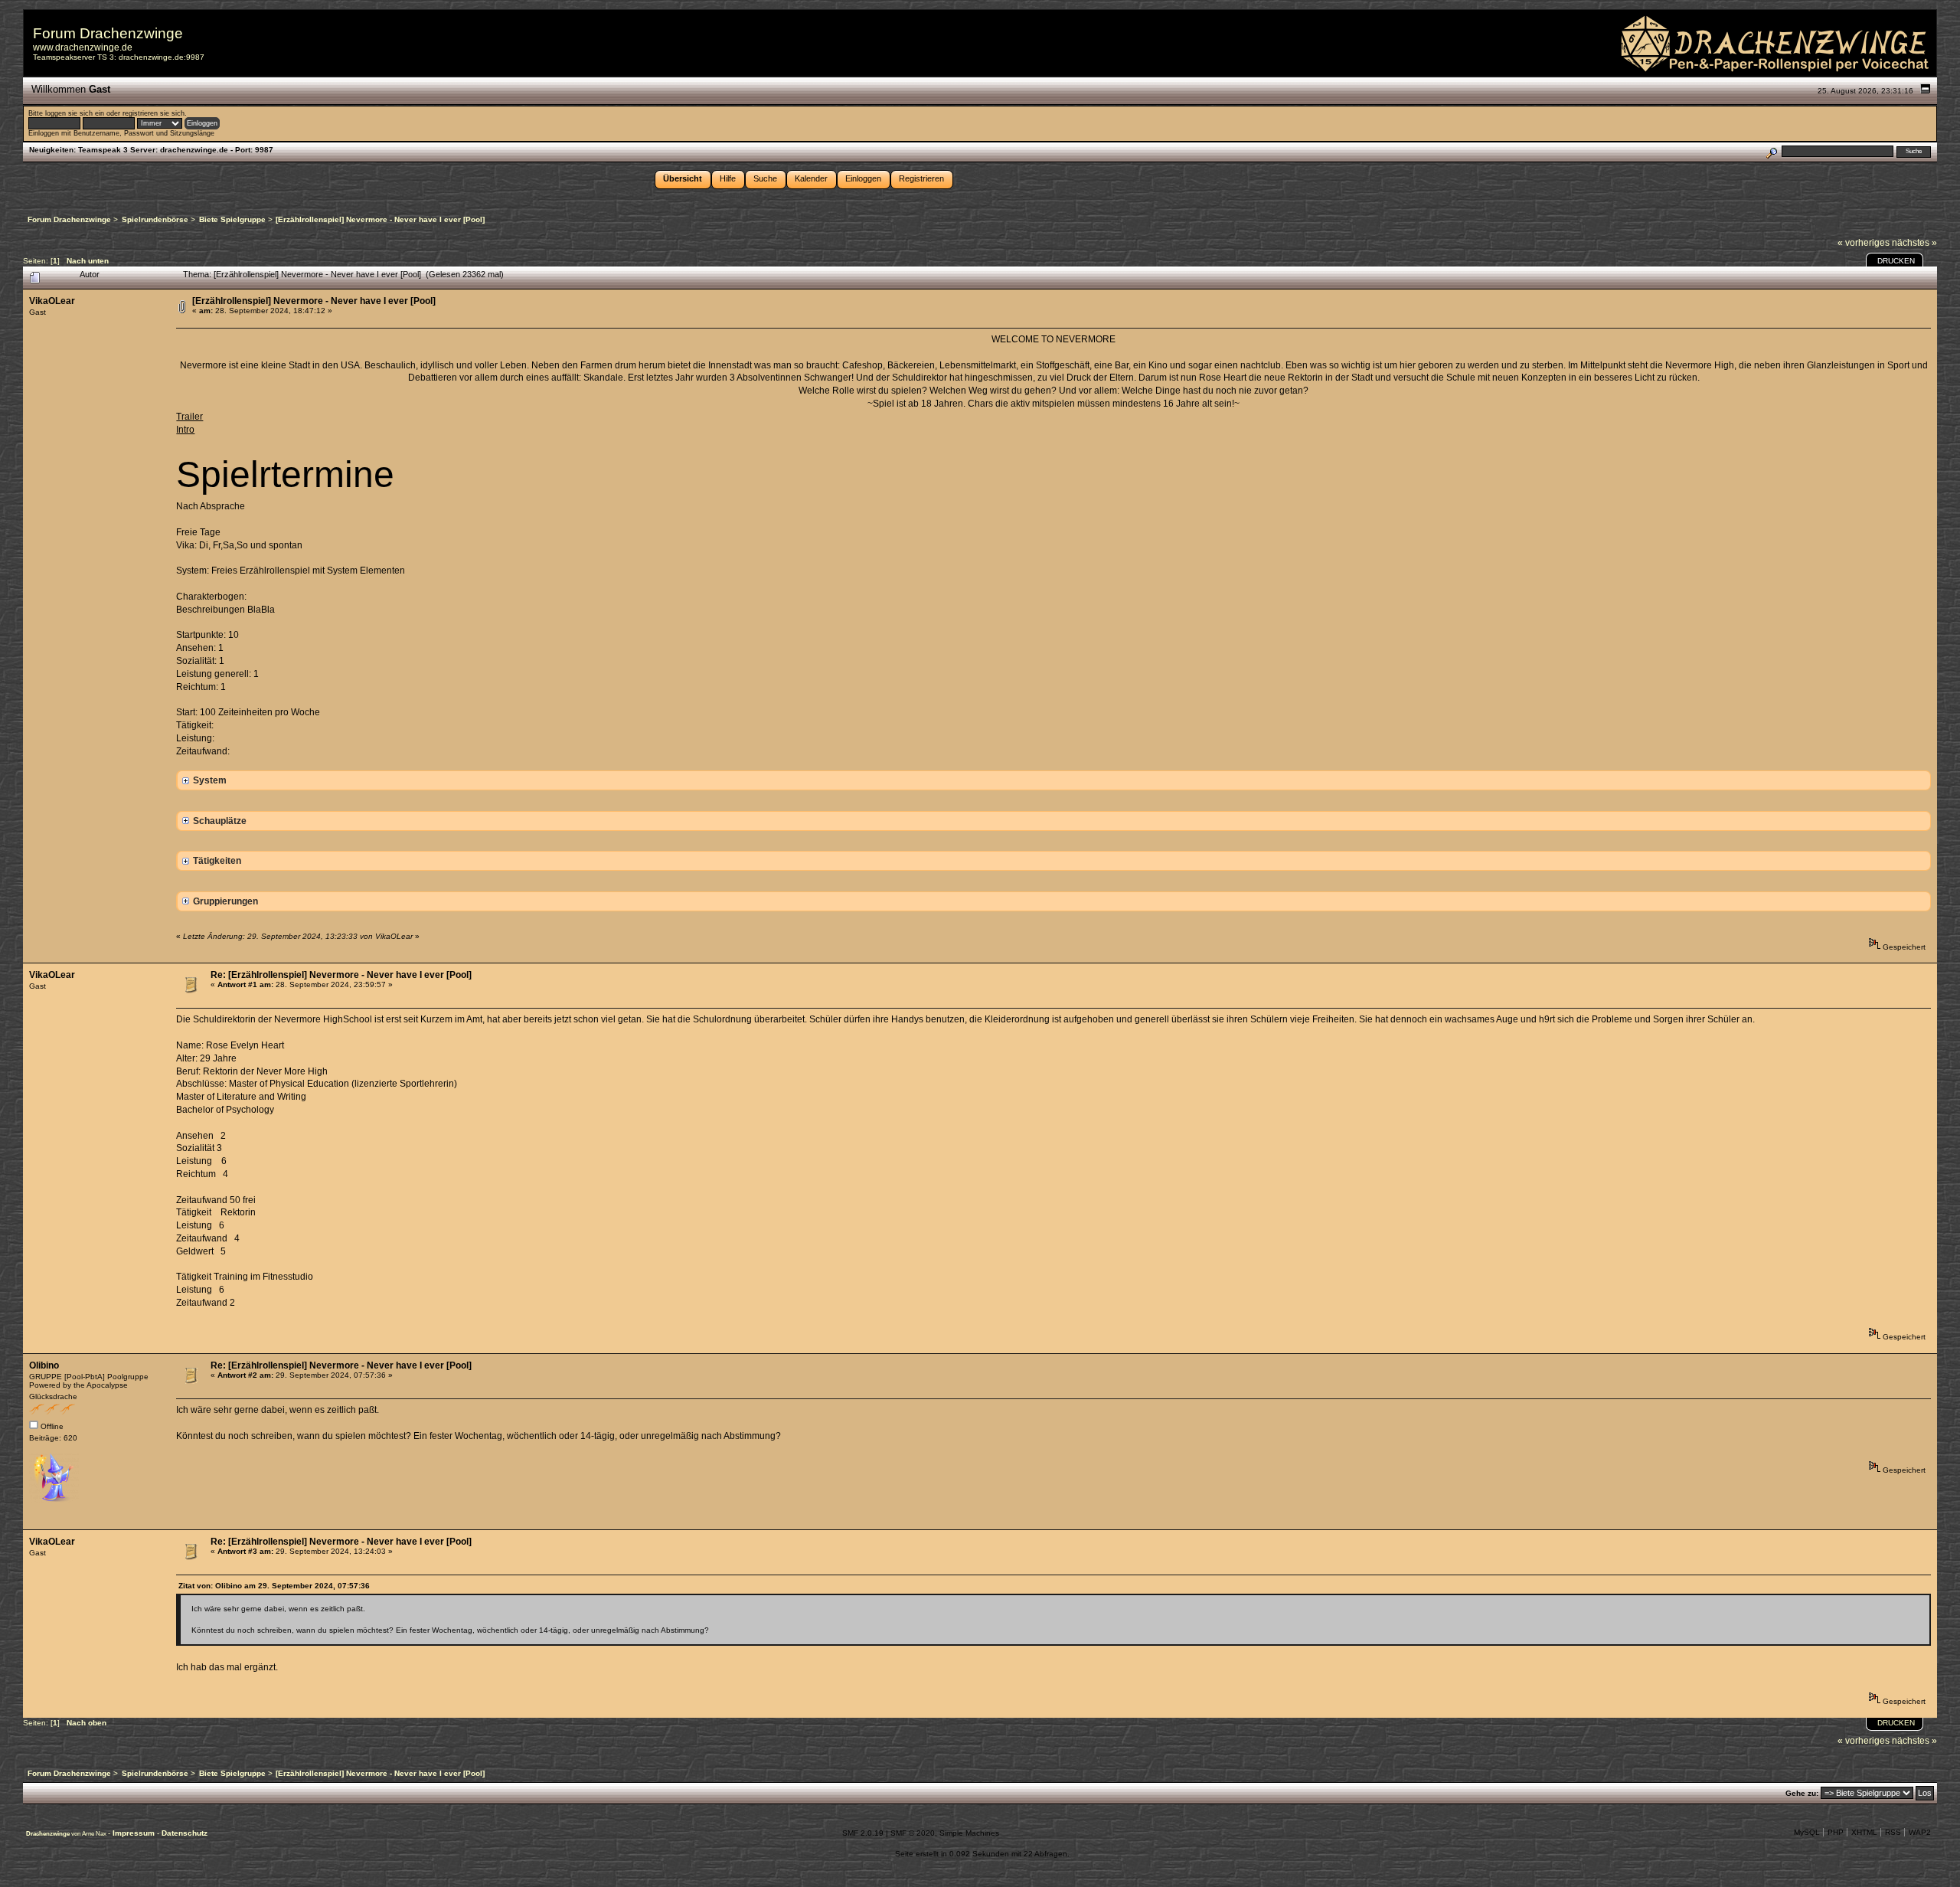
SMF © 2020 (913, 1833)
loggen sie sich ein (75, 113)
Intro (185, 430)
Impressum (135, 1833)
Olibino (44, 1365)
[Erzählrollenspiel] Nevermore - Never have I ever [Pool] (314, 301)
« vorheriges (1864, 243)
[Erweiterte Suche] (1771, 151)
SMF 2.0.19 (863, 1833)
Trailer (189, 417)
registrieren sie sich (154, 113)
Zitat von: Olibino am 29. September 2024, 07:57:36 (274, 1586)
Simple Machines (969, 1833)
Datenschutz (185, 1833)
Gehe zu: (1802, 1793)
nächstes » (1914, 243)
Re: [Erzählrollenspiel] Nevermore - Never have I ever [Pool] (341, 975)
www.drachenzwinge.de (83, 47)
